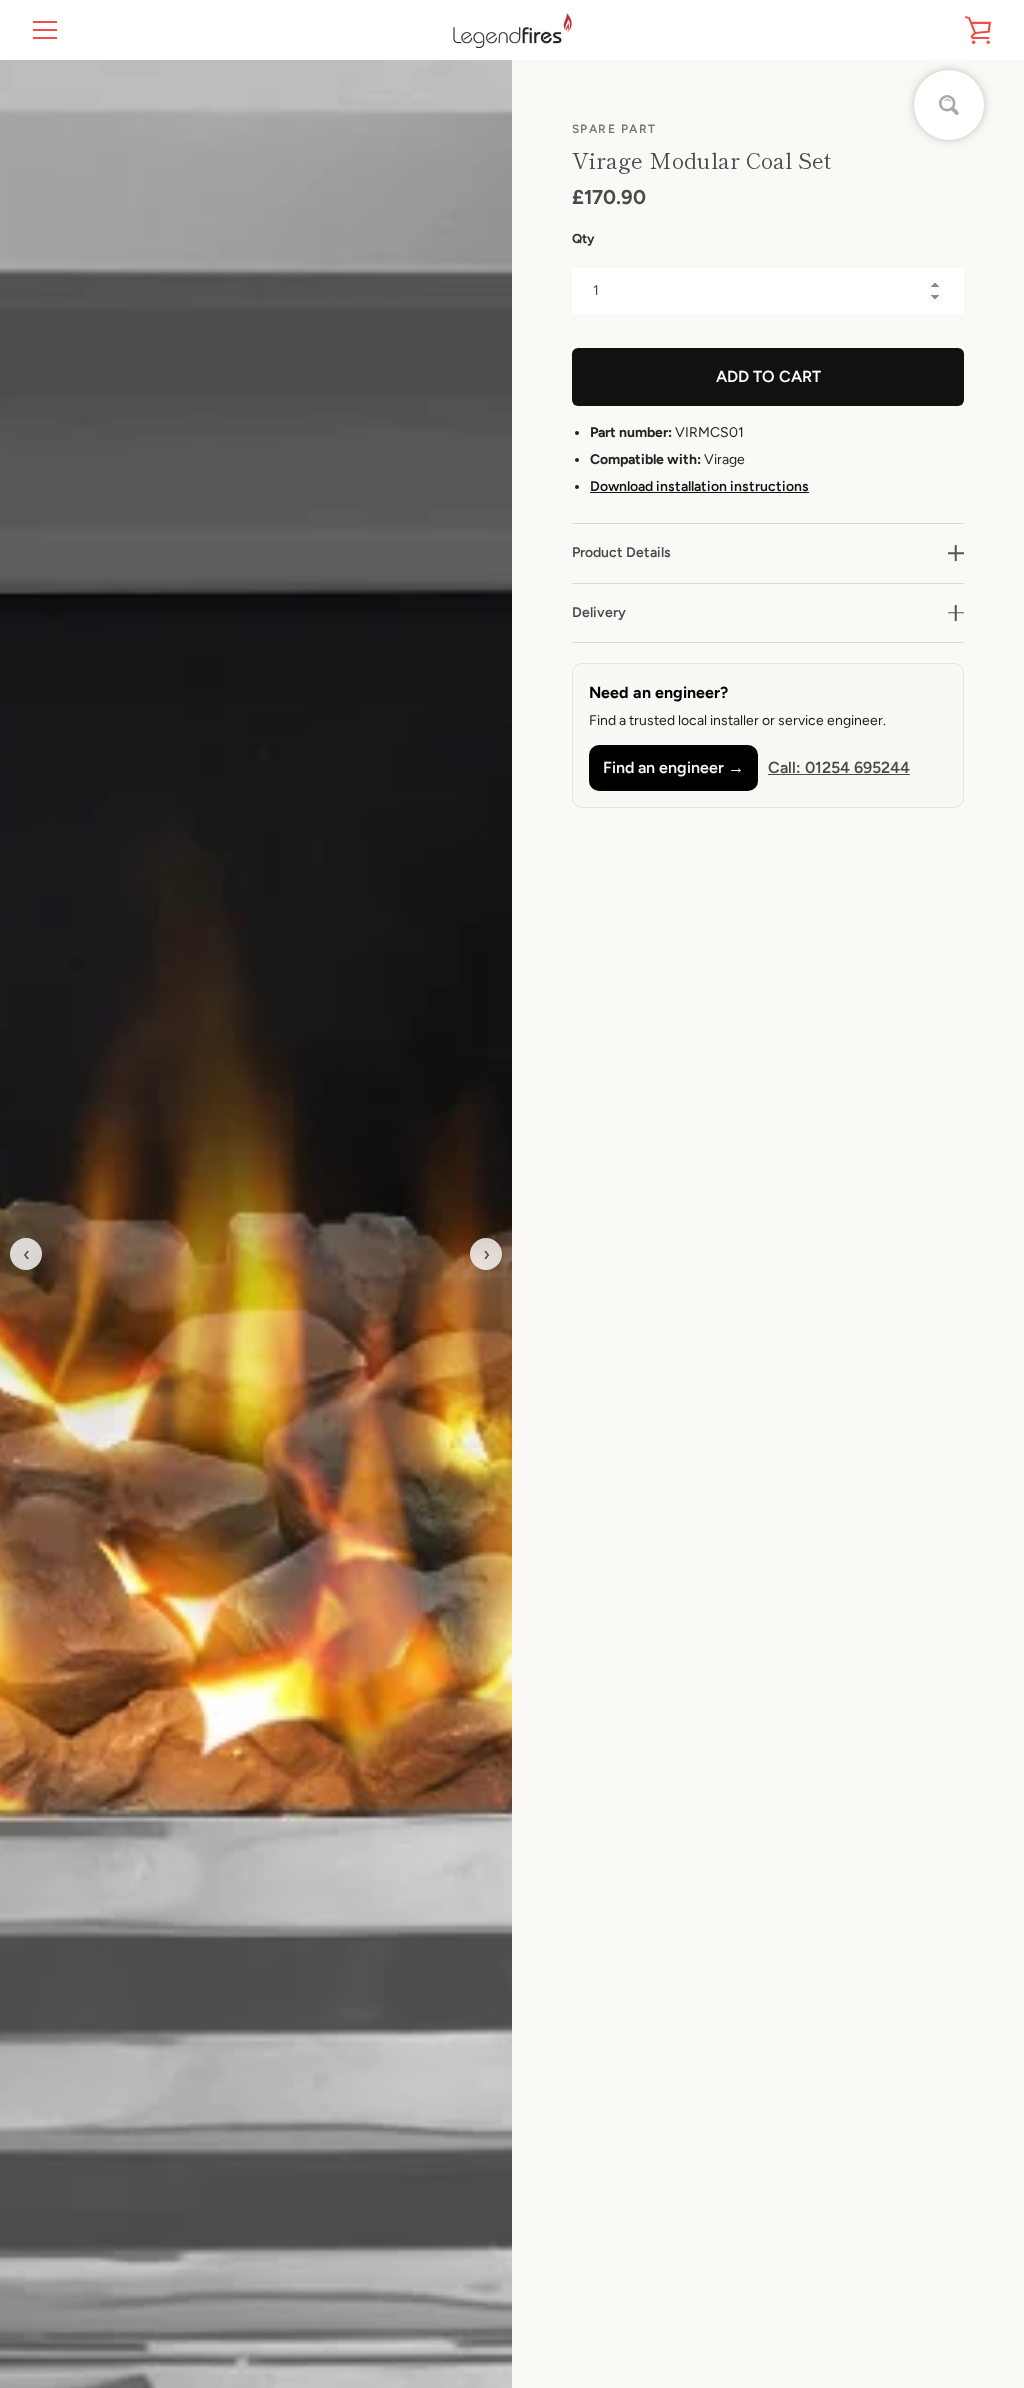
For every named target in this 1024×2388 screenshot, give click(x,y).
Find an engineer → (673, 767)
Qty (583, 238)
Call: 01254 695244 (839, 767)
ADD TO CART (768, 376)
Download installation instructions (699, 486)
